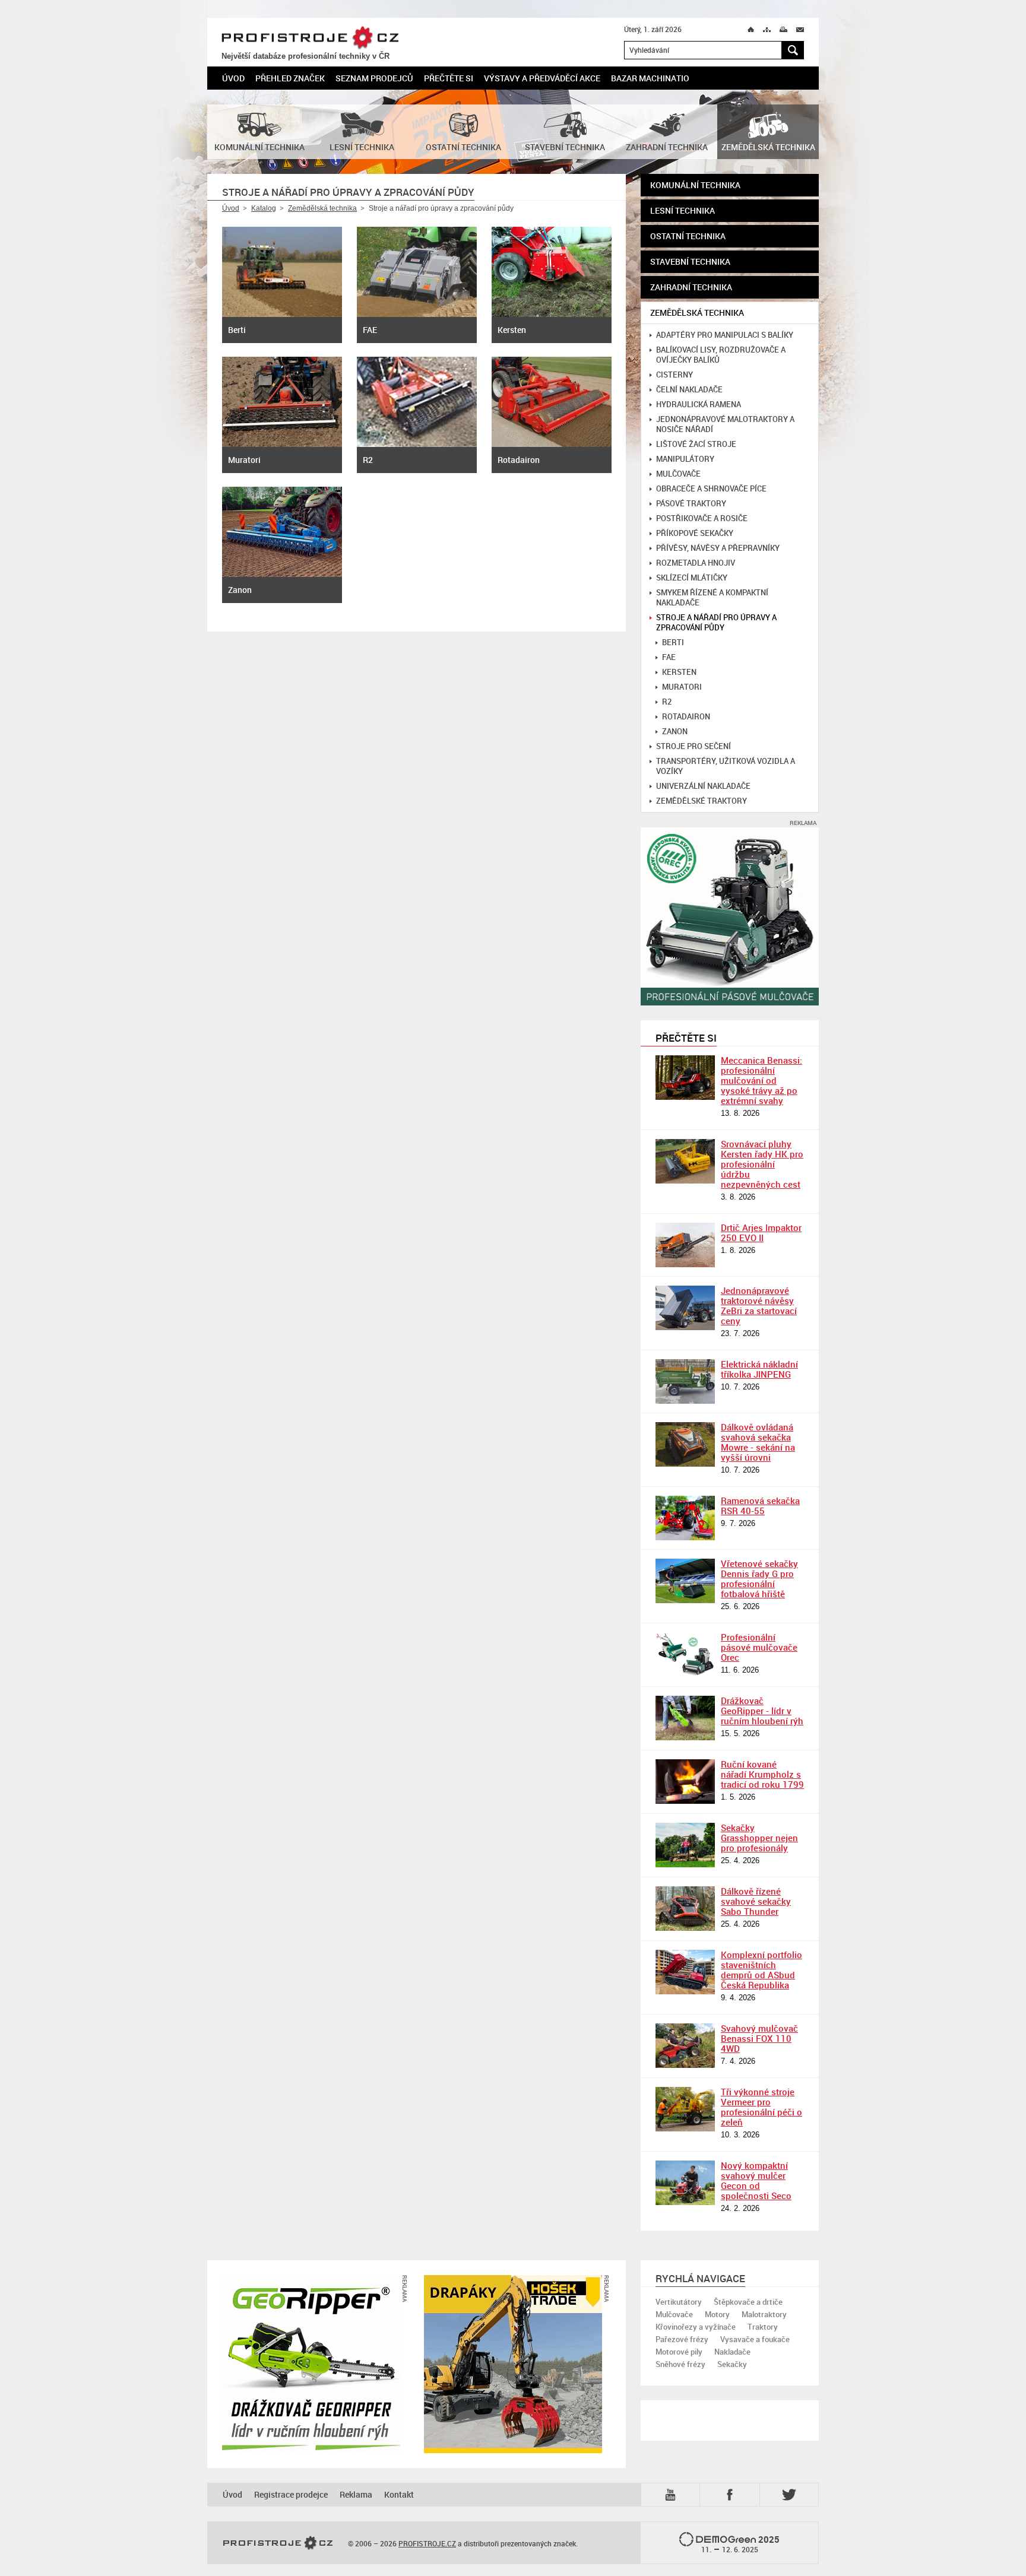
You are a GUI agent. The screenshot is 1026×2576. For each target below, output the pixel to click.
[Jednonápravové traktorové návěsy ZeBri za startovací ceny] (685, 1308)
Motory (717, 2314)
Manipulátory (685, 459)
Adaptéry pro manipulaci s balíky (725, 335)
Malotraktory (764, 2314)
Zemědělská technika (322, 208)
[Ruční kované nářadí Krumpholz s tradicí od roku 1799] (685, 1782)
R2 (667, 702)
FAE (669, 657)
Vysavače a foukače (755, 2339)
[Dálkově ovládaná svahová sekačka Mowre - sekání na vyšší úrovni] (685, 1444)
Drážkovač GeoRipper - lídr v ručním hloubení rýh (762, 1711)
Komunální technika (695, 185)
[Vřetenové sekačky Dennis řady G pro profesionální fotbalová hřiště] (685, 1581)
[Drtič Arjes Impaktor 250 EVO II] (685, 1245)
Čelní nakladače (689, 390)
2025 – (741, 2544)
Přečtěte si (449, 78)
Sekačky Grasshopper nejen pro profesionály (759, 1838)
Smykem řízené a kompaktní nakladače (712, 598)
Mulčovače (678, 474)
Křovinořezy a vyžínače (696, 2327)
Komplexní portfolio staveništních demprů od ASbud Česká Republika (761, 1970)
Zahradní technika (691, 287)
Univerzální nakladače (703, 786)
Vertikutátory (679, 2302)
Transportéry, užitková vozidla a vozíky (726, 766)
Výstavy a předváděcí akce (542, 78)
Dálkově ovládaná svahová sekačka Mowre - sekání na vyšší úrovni (758, 1442)
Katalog (264, 208)
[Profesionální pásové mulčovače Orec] (685, 1655)
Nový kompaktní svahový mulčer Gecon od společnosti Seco (756, 2180)
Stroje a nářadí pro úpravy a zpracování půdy (716, 623)
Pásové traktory (691, 504)
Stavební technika (690, 261)
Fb (731, 2494)
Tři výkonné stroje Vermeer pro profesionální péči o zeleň (761, 2107)
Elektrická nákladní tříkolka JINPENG (759, 1369)
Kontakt (399, 2494)
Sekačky (732, 2364)
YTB (673, 2494)
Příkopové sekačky (695, 533)
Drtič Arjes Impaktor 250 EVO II (761, 1233)
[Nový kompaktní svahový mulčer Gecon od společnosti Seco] (685, 2183)
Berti (673, 643)
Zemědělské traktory (702, 801)
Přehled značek (290, 78)
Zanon (675, 732)
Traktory (763, 2327)
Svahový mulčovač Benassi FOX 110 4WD (759, 2038)
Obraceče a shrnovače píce (711, 489)
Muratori (682, 687)
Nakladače (732, 2352)
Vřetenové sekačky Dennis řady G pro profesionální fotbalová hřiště (759, 1579)
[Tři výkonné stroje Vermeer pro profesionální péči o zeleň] (685, 2109)
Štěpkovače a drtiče (748, 2302)
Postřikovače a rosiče (702, 518)
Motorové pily (679, 2352)
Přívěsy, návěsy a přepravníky (718, 548)
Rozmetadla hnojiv (696, 563)
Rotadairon (686, 717)
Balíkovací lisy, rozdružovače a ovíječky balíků (721, 355)
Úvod (233, 78)
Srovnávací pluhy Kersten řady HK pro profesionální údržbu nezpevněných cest (762, 1164)
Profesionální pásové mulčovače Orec (759, 1647)
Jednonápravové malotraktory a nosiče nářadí (725, 424)
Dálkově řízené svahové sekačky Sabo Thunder (756, 1901)
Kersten (679, 672)
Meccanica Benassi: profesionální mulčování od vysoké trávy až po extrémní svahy (761, 1080)
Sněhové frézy (680, 2364)
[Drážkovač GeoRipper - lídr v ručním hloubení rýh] (685, 1718)
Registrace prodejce (291, 2494)
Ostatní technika (688, 236)
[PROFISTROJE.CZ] (278, 2543)
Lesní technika (683, 210)
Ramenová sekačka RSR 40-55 (760, 1506)
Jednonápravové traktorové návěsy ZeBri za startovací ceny (759, 1306)
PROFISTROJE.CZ (310, 38)
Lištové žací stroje (696, 444)
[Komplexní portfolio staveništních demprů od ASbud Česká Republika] (685, 1972)
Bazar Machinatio (650, 78)
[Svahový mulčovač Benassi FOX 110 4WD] (685, 2046)
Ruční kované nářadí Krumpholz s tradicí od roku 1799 (762, 1774)
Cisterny (674, 375)
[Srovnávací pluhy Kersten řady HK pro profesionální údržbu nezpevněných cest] (685, 1161)
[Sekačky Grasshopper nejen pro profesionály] (685, 1845)
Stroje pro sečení (693, 746)
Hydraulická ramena (699, 405)
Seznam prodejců (374, 78)
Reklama (356, 2494)
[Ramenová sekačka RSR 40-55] (685, 1518)
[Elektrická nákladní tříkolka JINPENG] (685, 1381)
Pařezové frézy (682, 2339)
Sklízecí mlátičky (692, 578)
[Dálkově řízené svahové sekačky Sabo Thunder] (685, 1909)
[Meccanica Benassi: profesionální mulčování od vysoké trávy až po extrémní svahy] (685, 1078)
